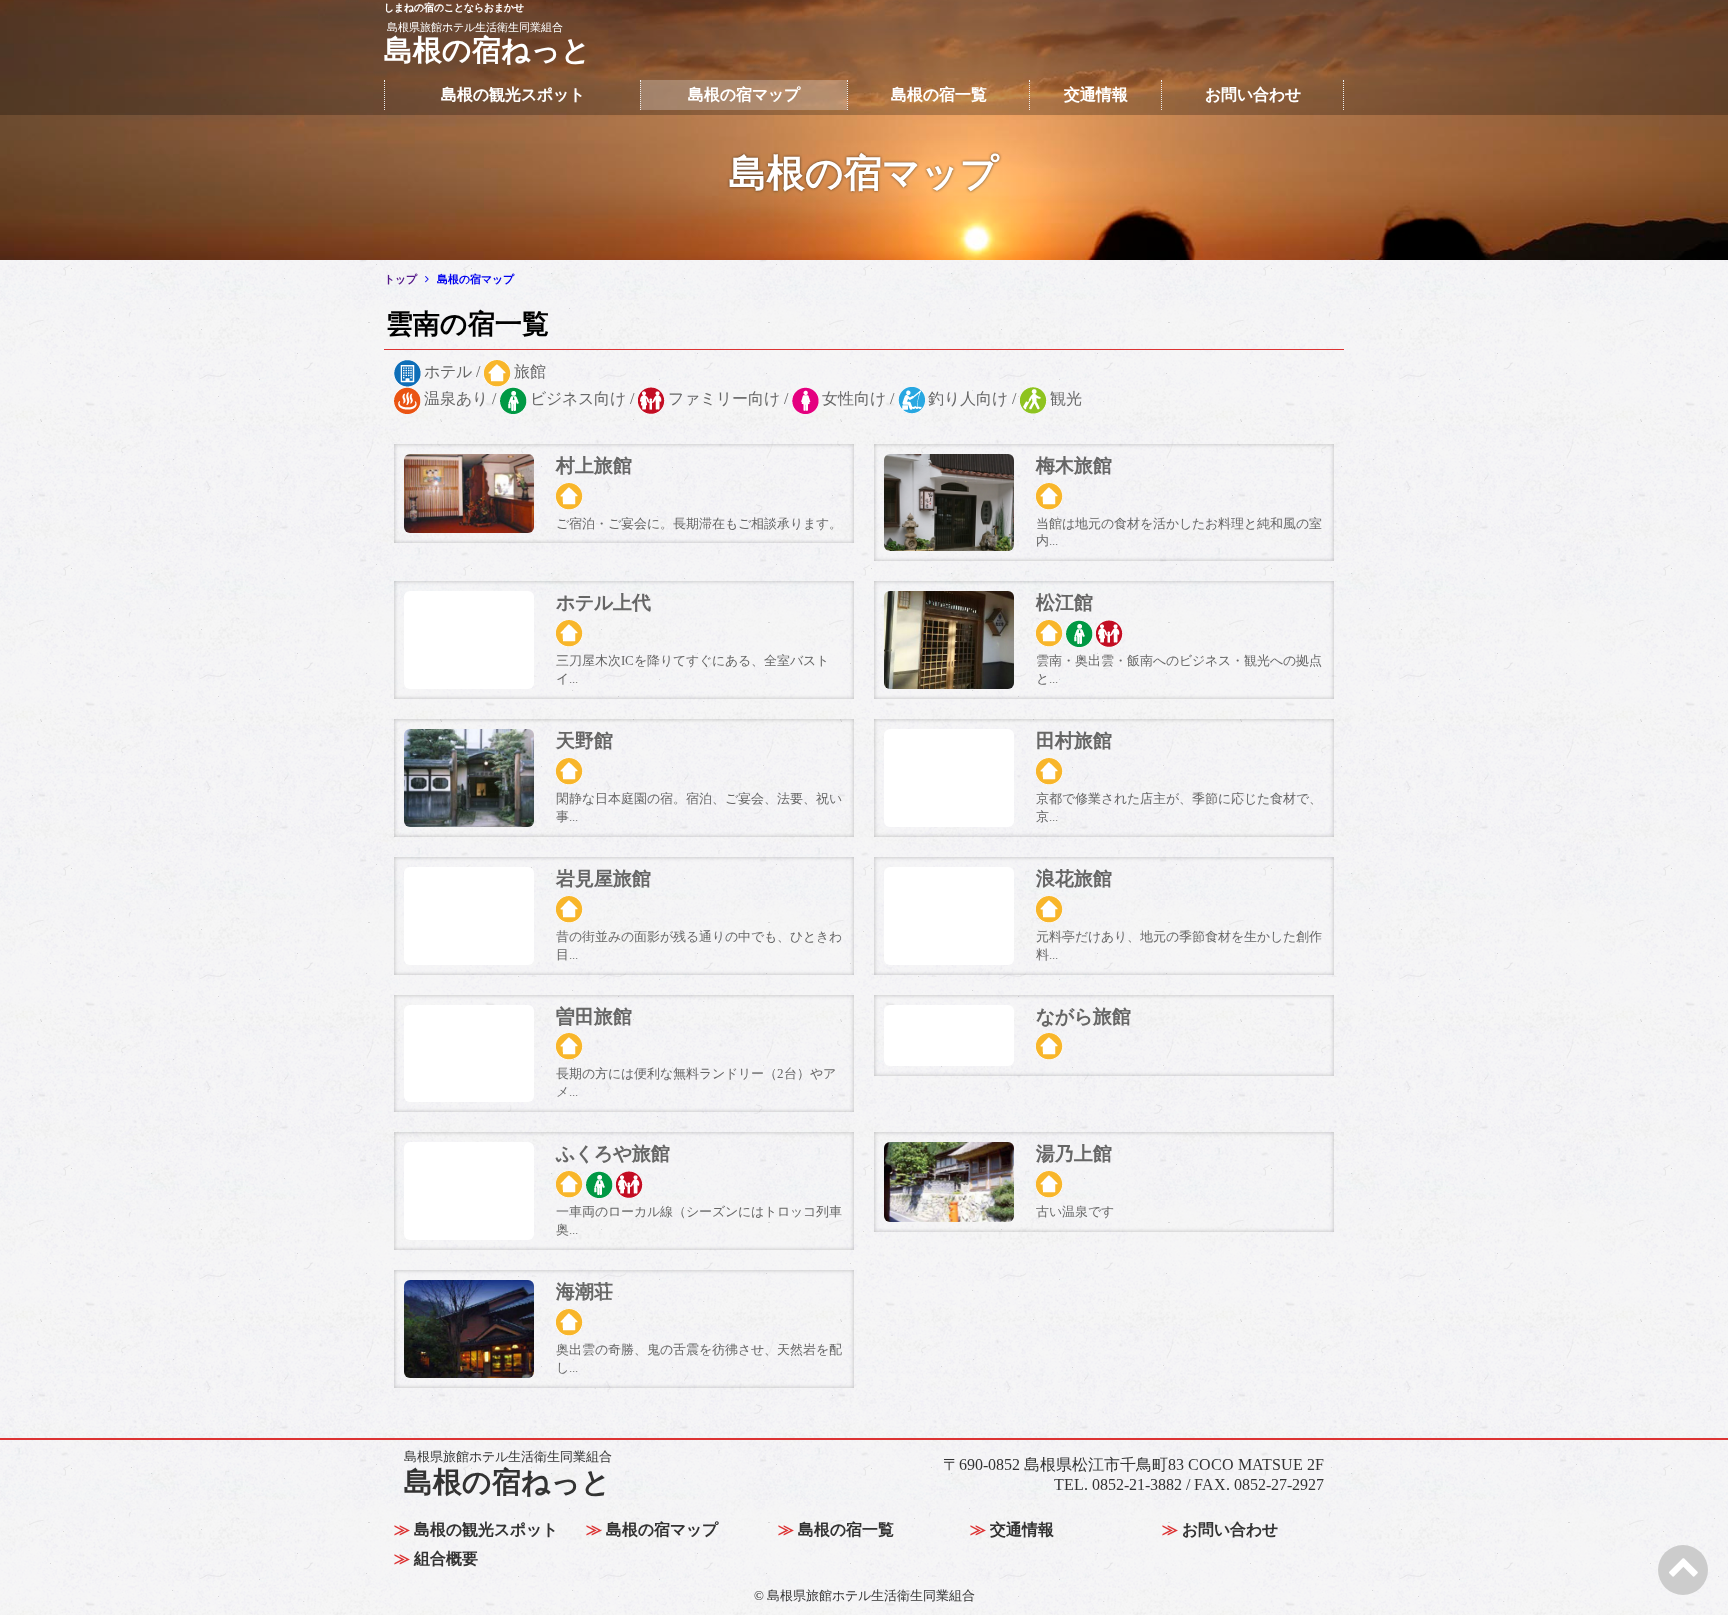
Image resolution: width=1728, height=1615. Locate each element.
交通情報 (1096, 94)
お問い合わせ (1253, 94)
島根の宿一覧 (939, 94)
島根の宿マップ (744, 94)
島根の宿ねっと (508, 1474)
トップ (400, 279)
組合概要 (446, 1558)
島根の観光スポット (513, 94)
